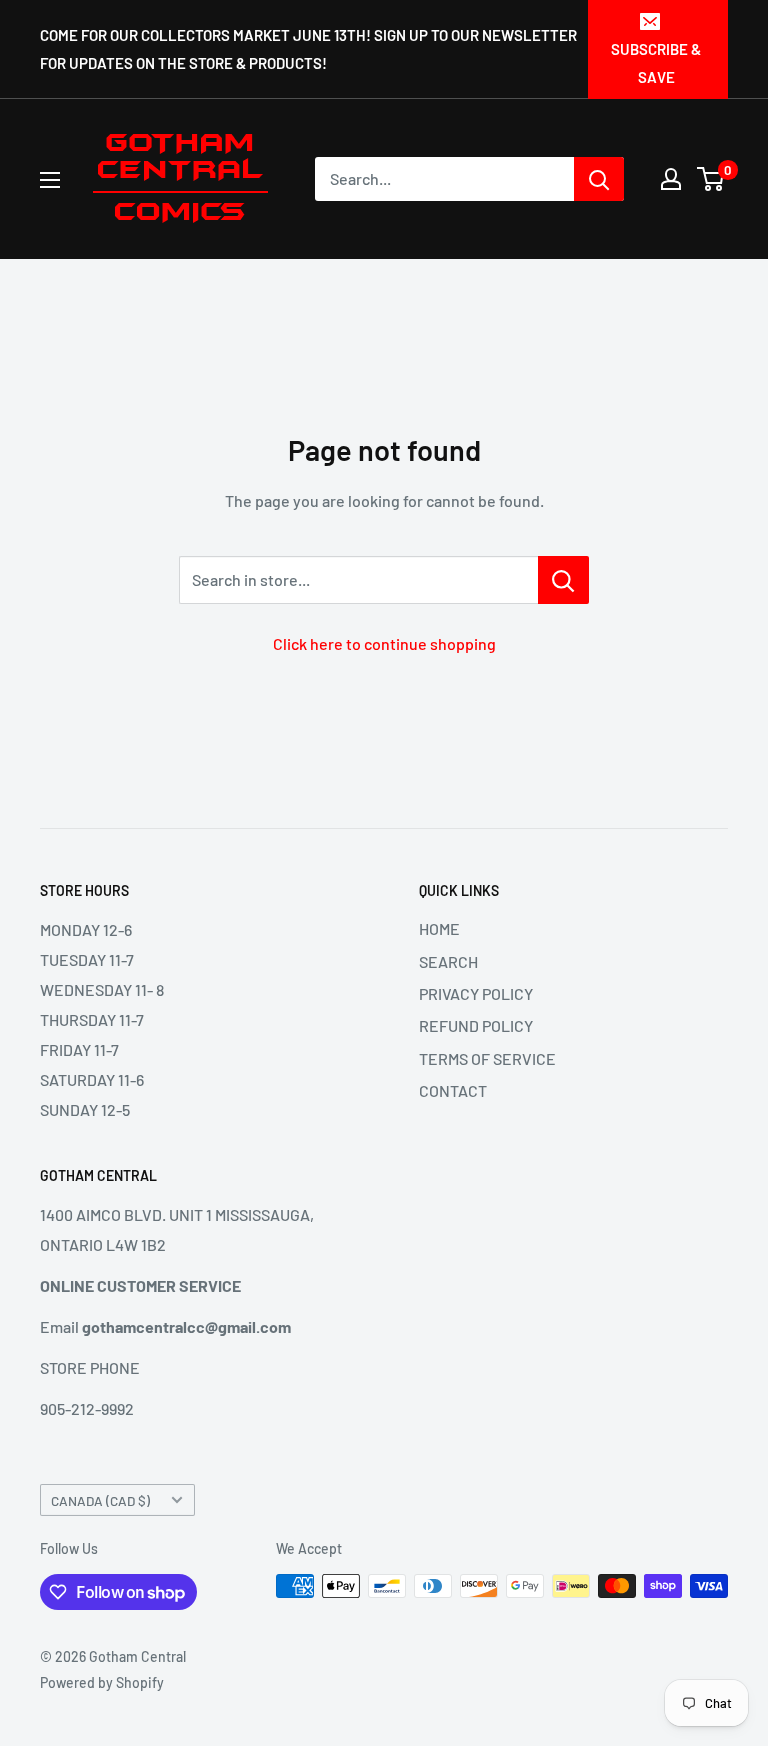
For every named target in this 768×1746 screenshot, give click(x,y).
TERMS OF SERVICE (487, 1058)
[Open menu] (50, 180)
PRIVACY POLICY (476, 993)
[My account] (671, 179)
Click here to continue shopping (384, 643)
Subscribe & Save (656, 63)
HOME (439, 928)
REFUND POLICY (476, 1025)
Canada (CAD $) (100, 1500)
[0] (711, 179)
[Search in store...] (563, 580)
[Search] (599, 179)
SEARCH (448, 961)
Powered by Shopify (102, 1682)
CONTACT (453, 1090)
